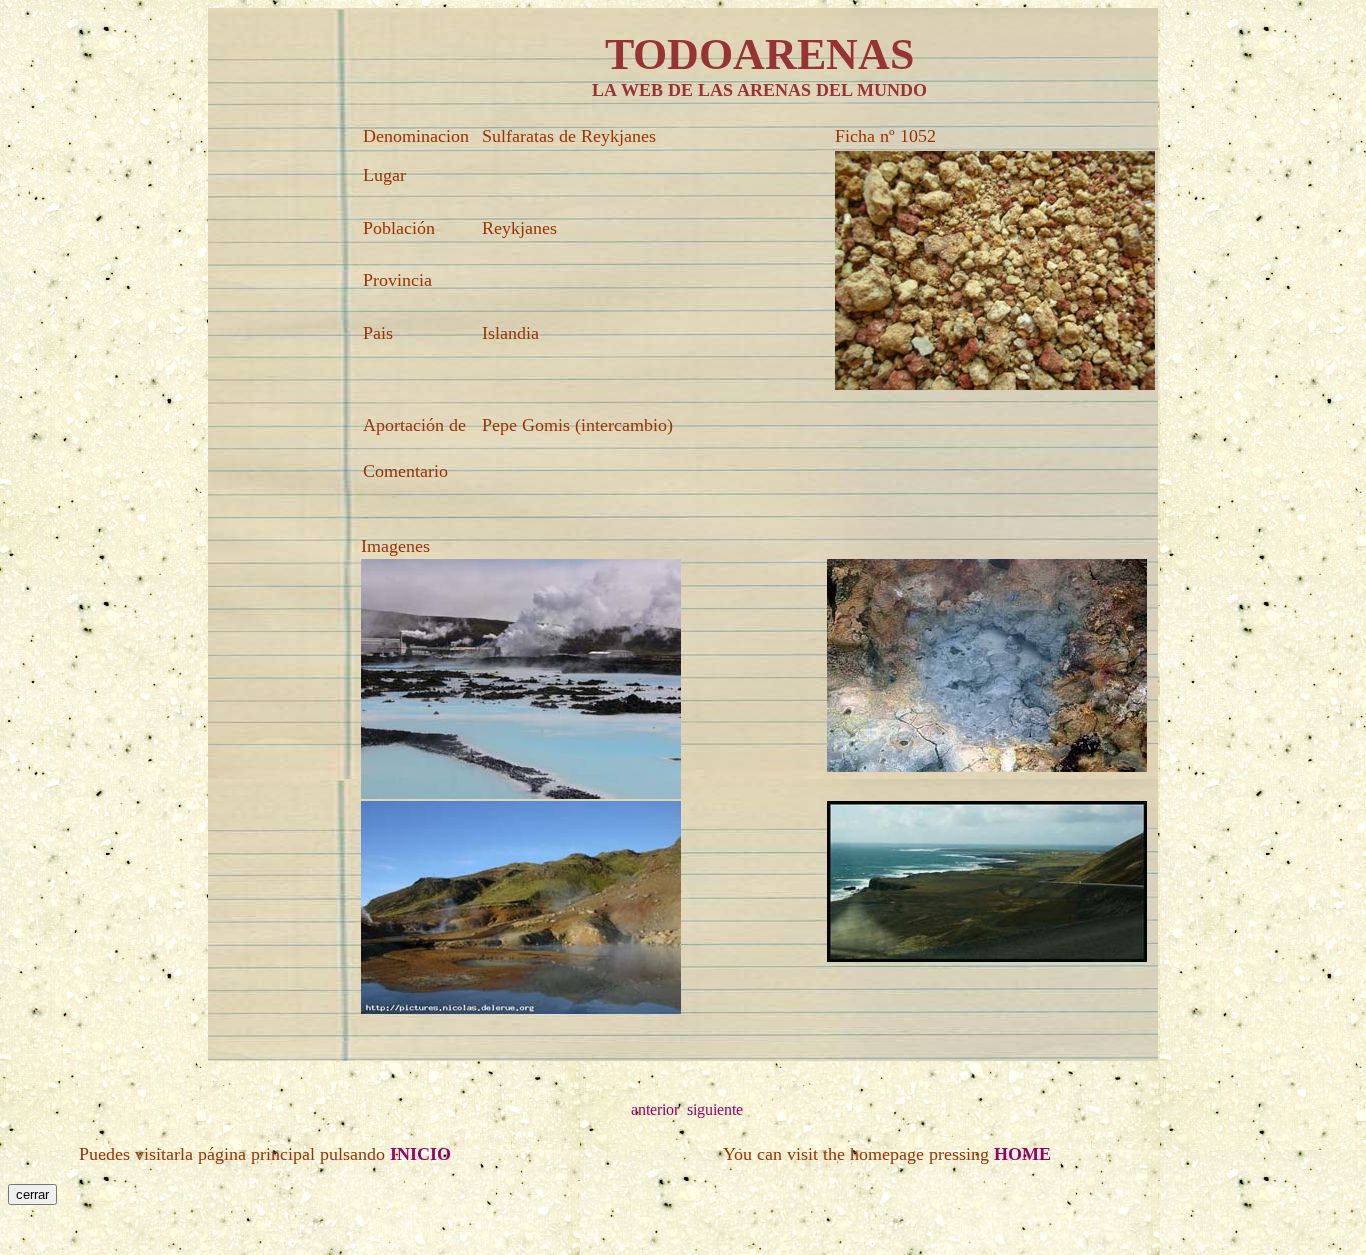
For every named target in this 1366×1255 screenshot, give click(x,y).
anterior (655, 1109)
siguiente (715, 1109)
